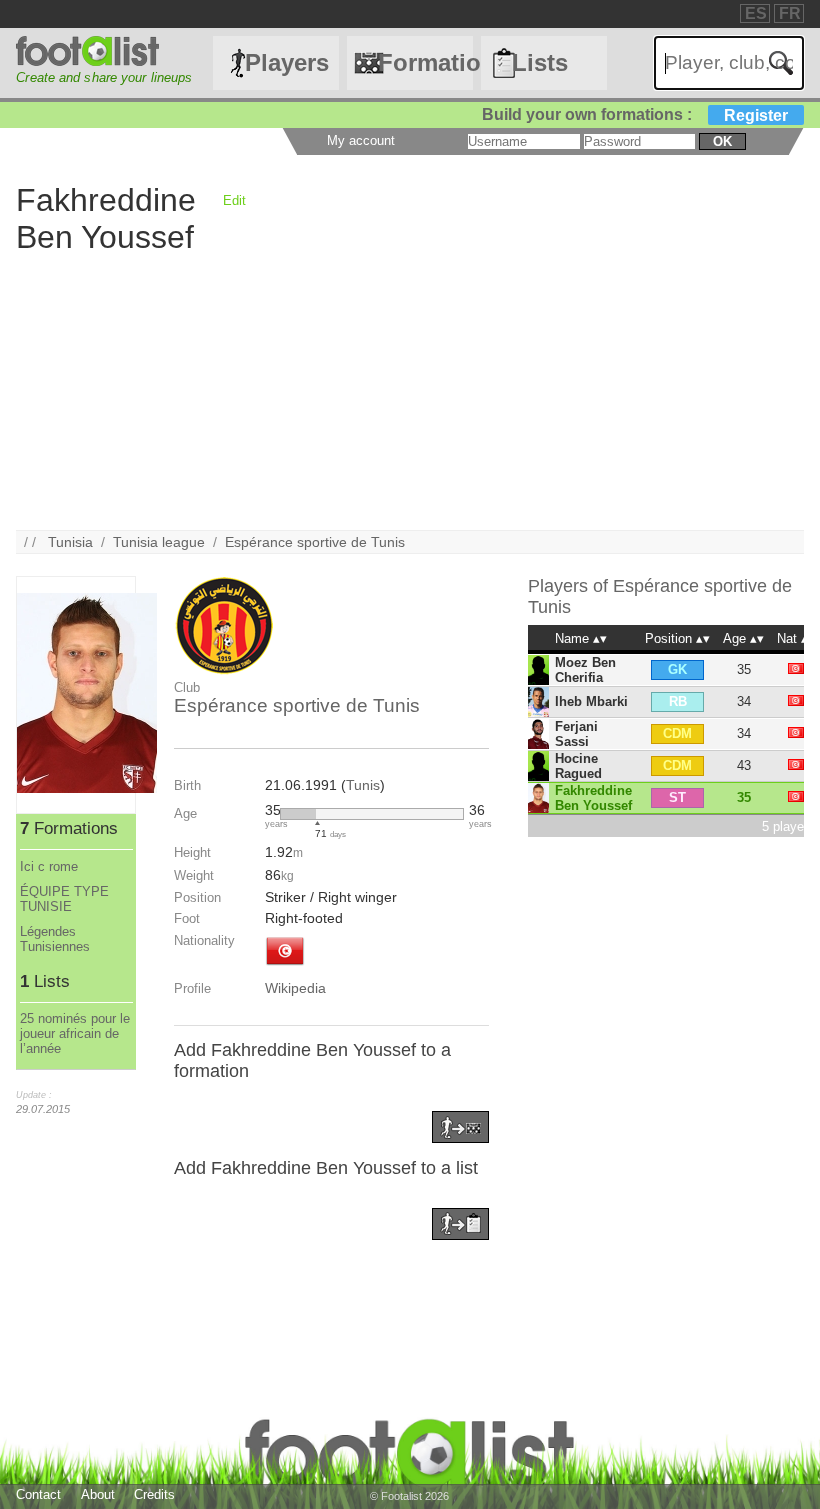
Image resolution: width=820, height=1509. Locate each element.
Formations (425, 62)
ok (722, 141)
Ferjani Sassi (576, 734)
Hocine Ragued (578, 766)
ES (756, 13)
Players (287, 62)
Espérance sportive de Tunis (315, 542)
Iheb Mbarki (591, 701)
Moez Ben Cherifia (585, 670)
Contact (38, 1494)
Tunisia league (159, 542)
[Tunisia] (285, 967)
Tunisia (70, 542)
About (98, 1494)
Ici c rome (49, 866)
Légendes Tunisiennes (55, 939)
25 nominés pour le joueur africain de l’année (75, 1033)
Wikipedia (295, 988)
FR (790, 13)
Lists (540, 62)
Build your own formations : (635, 114)
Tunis (363, 785)
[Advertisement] (409, 390)
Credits (154, 1494)
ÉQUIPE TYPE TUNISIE (64, 899)
